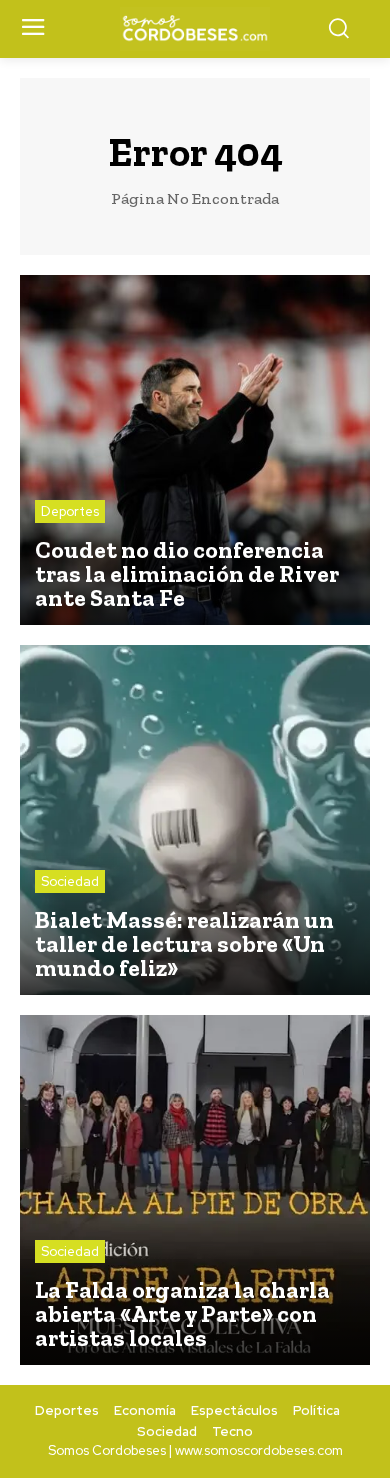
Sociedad (70, 881)
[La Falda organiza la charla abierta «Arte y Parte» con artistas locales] (195, 1190)
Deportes (70, 511)
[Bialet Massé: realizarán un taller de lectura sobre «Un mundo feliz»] (195, 820)
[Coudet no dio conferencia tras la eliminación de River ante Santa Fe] (195, 450)
